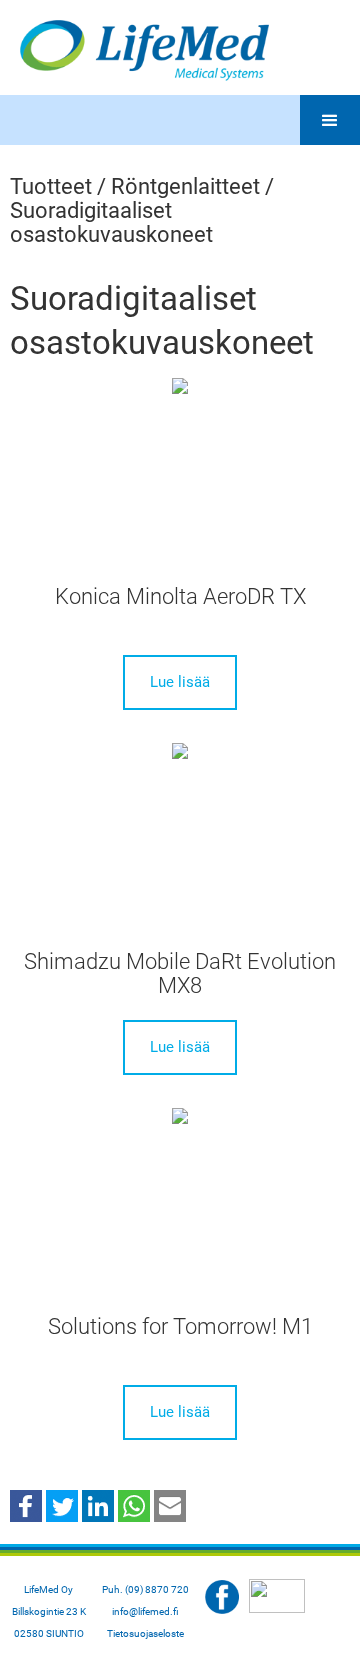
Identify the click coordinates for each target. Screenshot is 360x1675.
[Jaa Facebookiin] (26, 1505)
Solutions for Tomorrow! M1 (180, 1326)
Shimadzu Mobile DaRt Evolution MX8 (180, 973)
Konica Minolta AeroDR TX (180, 596)
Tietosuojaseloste (145, 1633)
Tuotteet (51, 186)
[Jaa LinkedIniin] (98, 1505)
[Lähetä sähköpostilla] (170, 1505)
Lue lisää (180, 682)
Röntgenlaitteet (185, 186)
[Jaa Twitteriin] (62, 1505)
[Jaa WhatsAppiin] (134, 1505)
